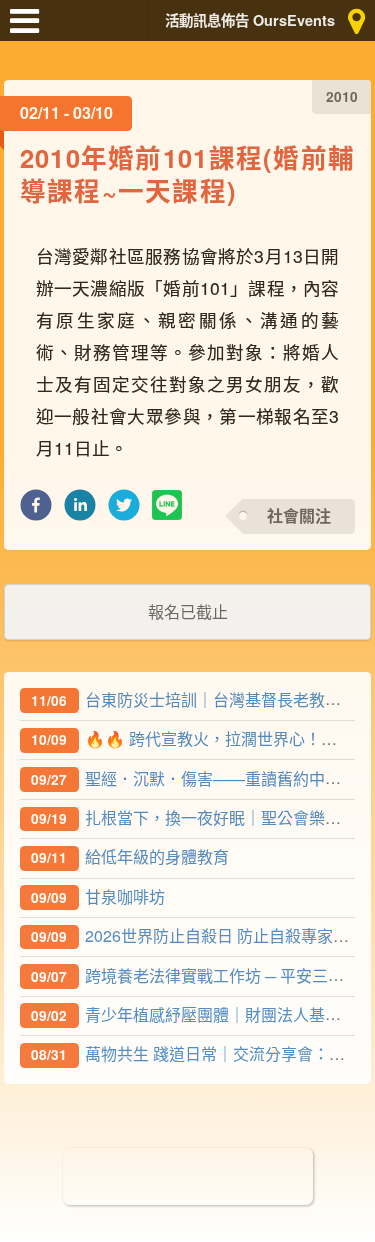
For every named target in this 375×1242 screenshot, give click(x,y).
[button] (36, 510)
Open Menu (30, 30)
